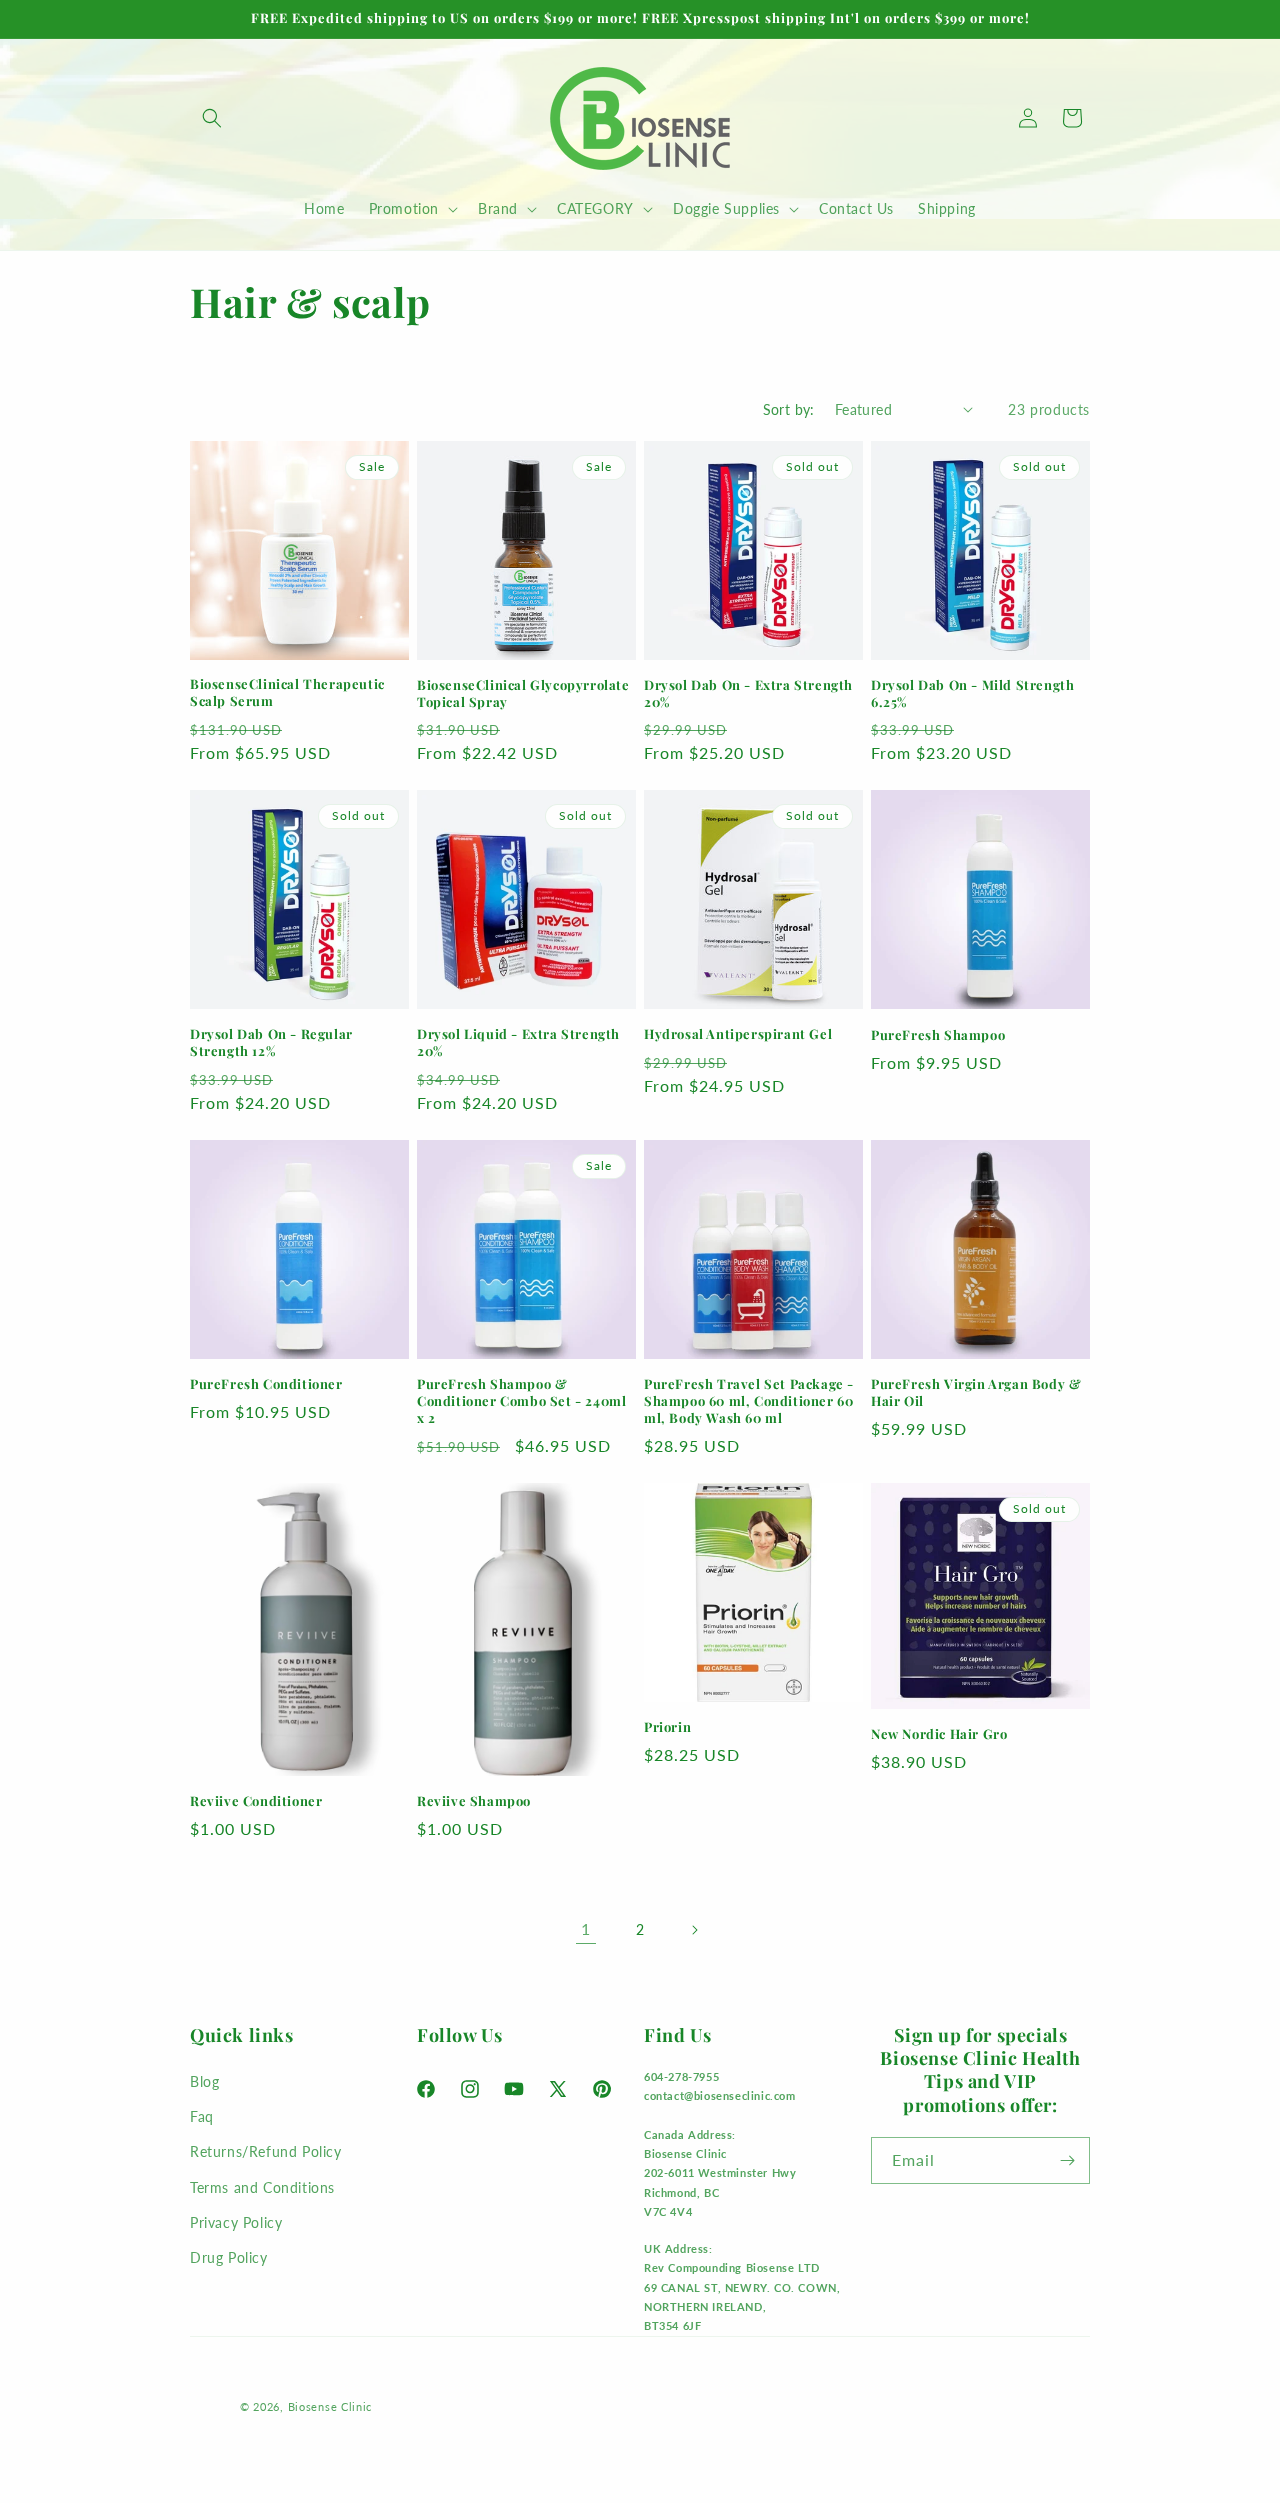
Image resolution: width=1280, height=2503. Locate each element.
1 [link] (586, 1928)
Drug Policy (229, 2257)
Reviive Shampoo (474, 1801)
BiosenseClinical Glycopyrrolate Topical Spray (523, 693)
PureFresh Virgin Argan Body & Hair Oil (976, 1392)
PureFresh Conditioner (266, 1384)
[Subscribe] (1067, 2160)
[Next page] (694, 1930)
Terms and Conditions (262, 2187)
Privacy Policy (236, 2222)
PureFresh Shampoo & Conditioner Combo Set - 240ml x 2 (521, 1401)
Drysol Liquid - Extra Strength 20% (518, 1042)
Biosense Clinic (330, 2406)
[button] (212, 118)
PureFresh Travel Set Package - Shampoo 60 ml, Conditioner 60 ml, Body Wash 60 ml (749, 1401)
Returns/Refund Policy (266, 2151)
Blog (204, 2081)
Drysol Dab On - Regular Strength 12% (271, 1042)
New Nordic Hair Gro (939, 1734)
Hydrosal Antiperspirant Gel (738, 1034)
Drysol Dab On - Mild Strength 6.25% (972, 693)
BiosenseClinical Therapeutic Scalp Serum (287, 692)
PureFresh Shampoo (938, 1035)
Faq (202, 2116)
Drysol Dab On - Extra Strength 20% (748, 693)
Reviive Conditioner (256, 1801)
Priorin (667, 1727)
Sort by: (789, 409)
